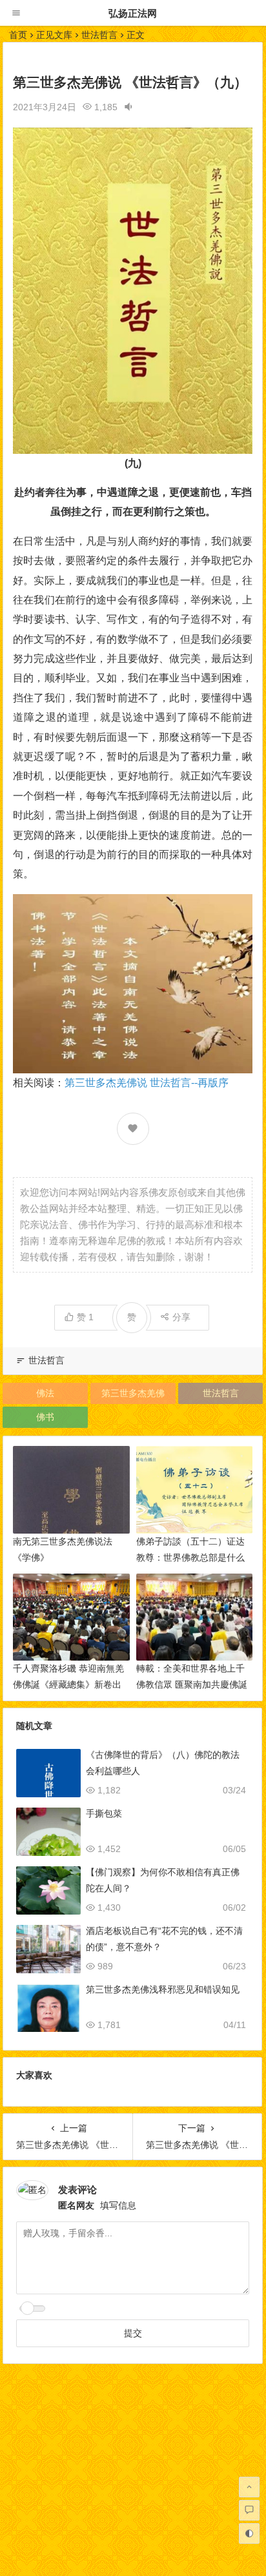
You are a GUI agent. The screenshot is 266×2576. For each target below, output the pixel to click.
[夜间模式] (249, 2533)
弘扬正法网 (133, 13)
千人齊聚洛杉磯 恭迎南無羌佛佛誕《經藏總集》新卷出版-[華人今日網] (68, 1684)
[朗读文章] (128, 107)
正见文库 (54, 35)
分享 (181, 1317)
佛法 (45, 1393)
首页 (18, 35)
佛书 (45, 1417)
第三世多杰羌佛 (133, 1393)
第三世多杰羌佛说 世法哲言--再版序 (147, 1083)
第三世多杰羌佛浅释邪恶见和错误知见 (163, 1989)
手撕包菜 (104, 1813)
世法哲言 (99, 35)
